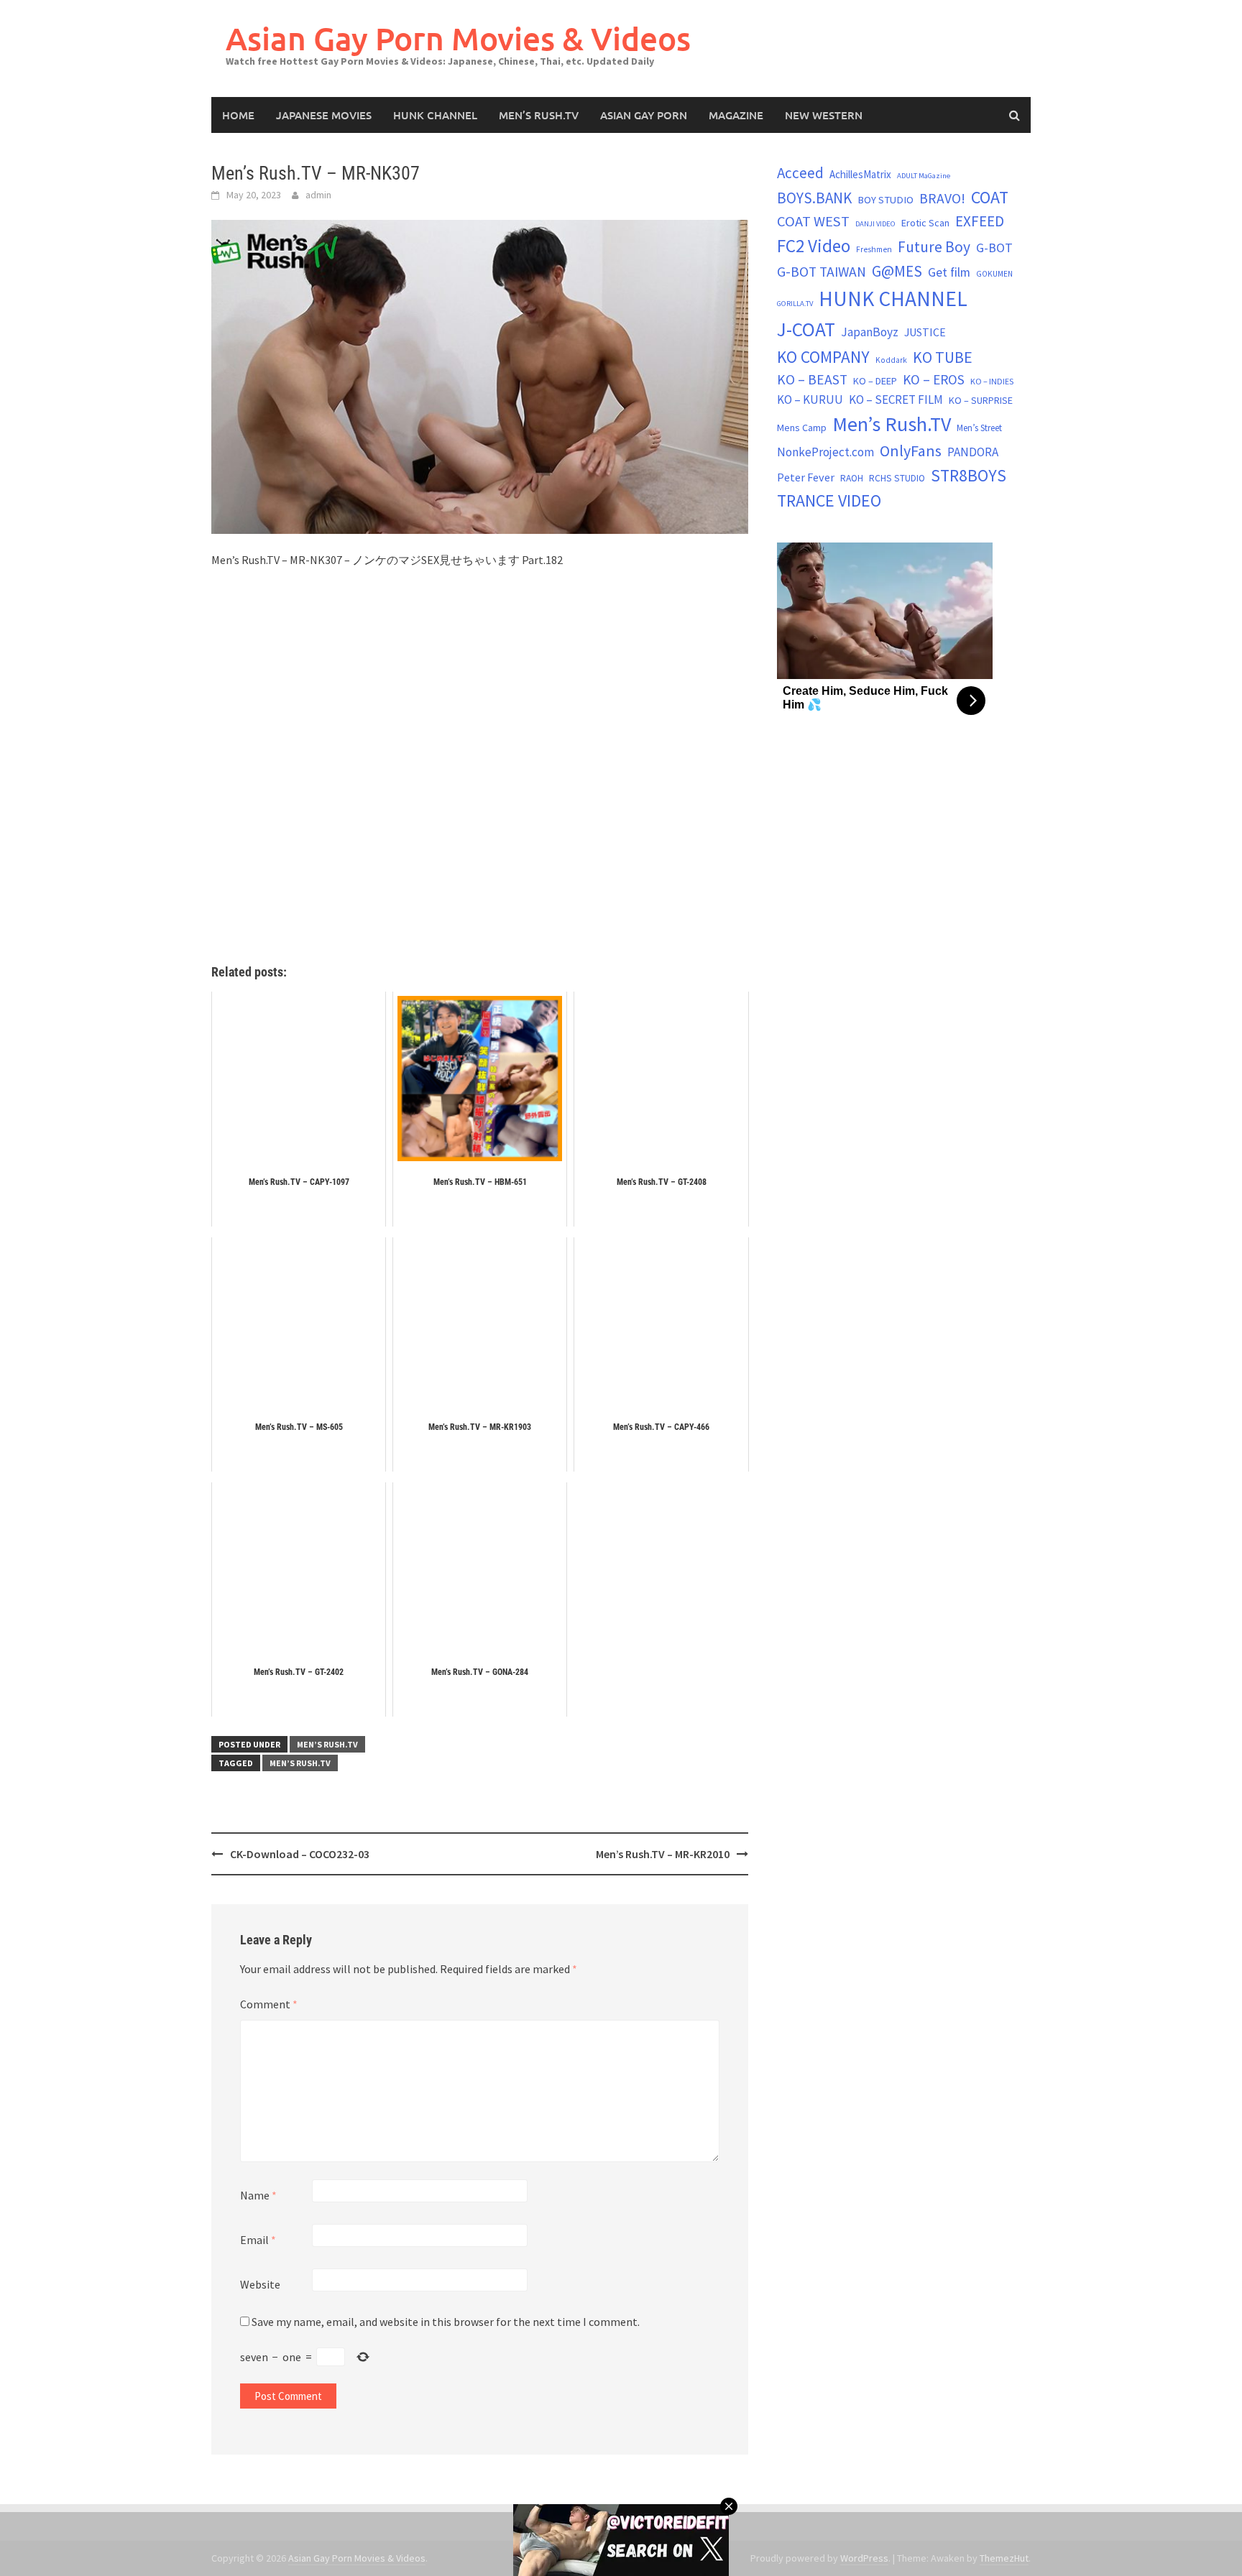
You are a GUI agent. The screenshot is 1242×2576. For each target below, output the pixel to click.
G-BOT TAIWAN (822, 272)
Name (258, 2195)
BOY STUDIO (885, 200)
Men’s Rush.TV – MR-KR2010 (663, 1854)
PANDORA (973, 452)
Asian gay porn (644, 115)
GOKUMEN (994, 274)
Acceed (800, 173)
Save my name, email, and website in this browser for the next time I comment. (446, 2322)
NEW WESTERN (824, 115)
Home (238, 115)
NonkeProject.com (825, 452)
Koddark (891, 360)
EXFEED (980, 221)
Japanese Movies (324, 115)
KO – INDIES (992, 381)
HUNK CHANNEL (435, 115)
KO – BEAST (812, 379)
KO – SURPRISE (981, 400)
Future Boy (934, 247)
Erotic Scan (925, 223)
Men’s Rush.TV (539, 115)
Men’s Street (979, 428)
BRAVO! (942, 198)
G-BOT (994, 248)
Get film (949, 272)
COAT (990, 197)
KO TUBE (943, 357)
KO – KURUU (810, 400)
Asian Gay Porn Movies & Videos (458, 38)
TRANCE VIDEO (829, 501)
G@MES (897, 271)
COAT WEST (813, 221)
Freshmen (874, 249)
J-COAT (806, 329)
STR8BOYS (969, 475)
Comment (269, 2004)
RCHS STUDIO (897, 478)
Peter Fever (806, 477)
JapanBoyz (870, 332)
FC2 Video (814, 246)
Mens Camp (802, 428)
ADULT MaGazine (924, 176)
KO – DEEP (875, 381)
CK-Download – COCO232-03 (300, 1854)
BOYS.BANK (814, 198)
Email (258, 2240)
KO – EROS (934, 379)
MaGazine (736, 115)
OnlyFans (911, 451)
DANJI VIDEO (875, 224)
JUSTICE (925, 332)
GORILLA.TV (795, 304)
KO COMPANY (823, 357)
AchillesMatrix (860, 174)
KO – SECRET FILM (896, 400)
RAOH (852, 478)
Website (260, 2284)
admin (318, 195)
